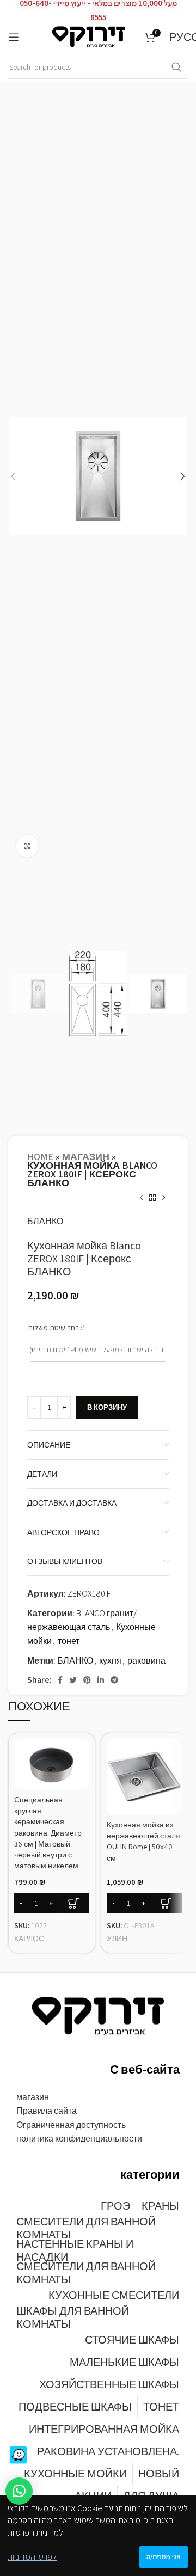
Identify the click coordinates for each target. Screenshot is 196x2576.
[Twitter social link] (73, 1680)
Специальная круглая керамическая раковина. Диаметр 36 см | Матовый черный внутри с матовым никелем (48, 1832)
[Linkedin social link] (101, 1680)
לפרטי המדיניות (32, 2557)
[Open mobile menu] (14, 37)
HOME (40, 1157)
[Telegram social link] (114, 1680)
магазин (86, 1157)
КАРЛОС (29, 1938)
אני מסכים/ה (164, 2557)
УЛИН (117, 1938)
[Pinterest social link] (87, 1680)
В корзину (107, 1407)
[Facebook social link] (60, 1680)
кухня (110, 1661)
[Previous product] (142, 1198)
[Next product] (163, 1198)
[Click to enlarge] (27, 846)
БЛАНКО (45, 1221)
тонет (69, 1641)
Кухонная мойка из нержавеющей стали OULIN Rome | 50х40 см (143, 1841)
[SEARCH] (176, 68)
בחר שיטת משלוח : (72, 1327)
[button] (19, 2491)
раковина (146, 1661)
